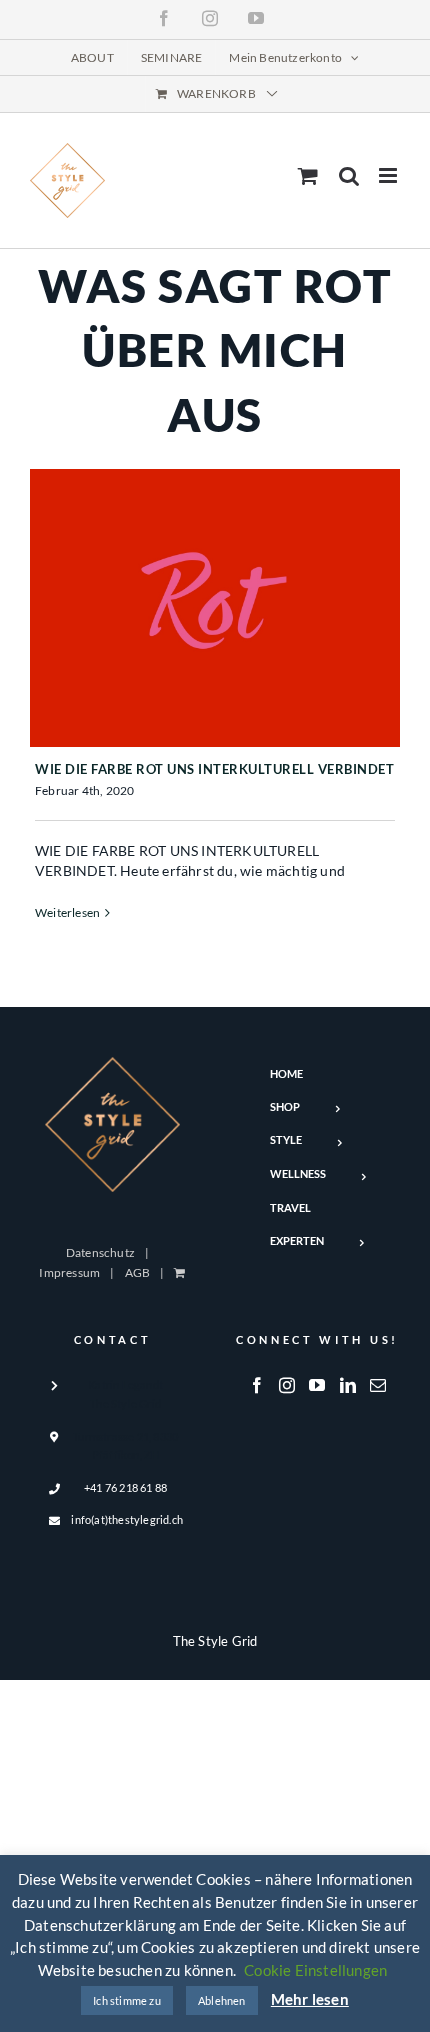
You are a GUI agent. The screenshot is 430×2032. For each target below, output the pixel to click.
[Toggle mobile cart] (308, 175)
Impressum (69, 1272)
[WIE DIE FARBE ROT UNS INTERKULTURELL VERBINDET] (215, 608)
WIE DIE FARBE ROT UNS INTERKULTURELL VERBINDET (214, 769)
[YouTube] (317, 1385)
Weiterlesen (67, 912)
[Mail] (378, 1385)
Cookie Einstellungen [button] (315, 1970)
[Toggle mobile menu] (389, 175)
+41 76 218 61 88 (125, 1487)
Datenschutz (100, 1252)
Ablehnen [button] (222, 2000)
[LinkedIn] (348, 1385)
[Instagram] (287, 1385)
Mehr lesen (310, 1999)
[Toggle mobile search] (349, 175)
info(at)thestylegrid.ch (125, 1519)
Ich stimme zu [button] (127, 2000)
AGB (138, 1272)
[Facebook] (257, 1385)
